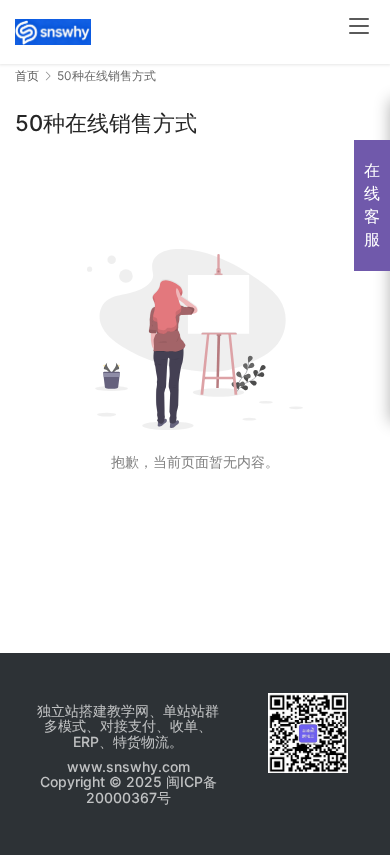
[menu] (359, 26)
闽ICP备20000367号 (151, 789)
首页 (27, 75)
